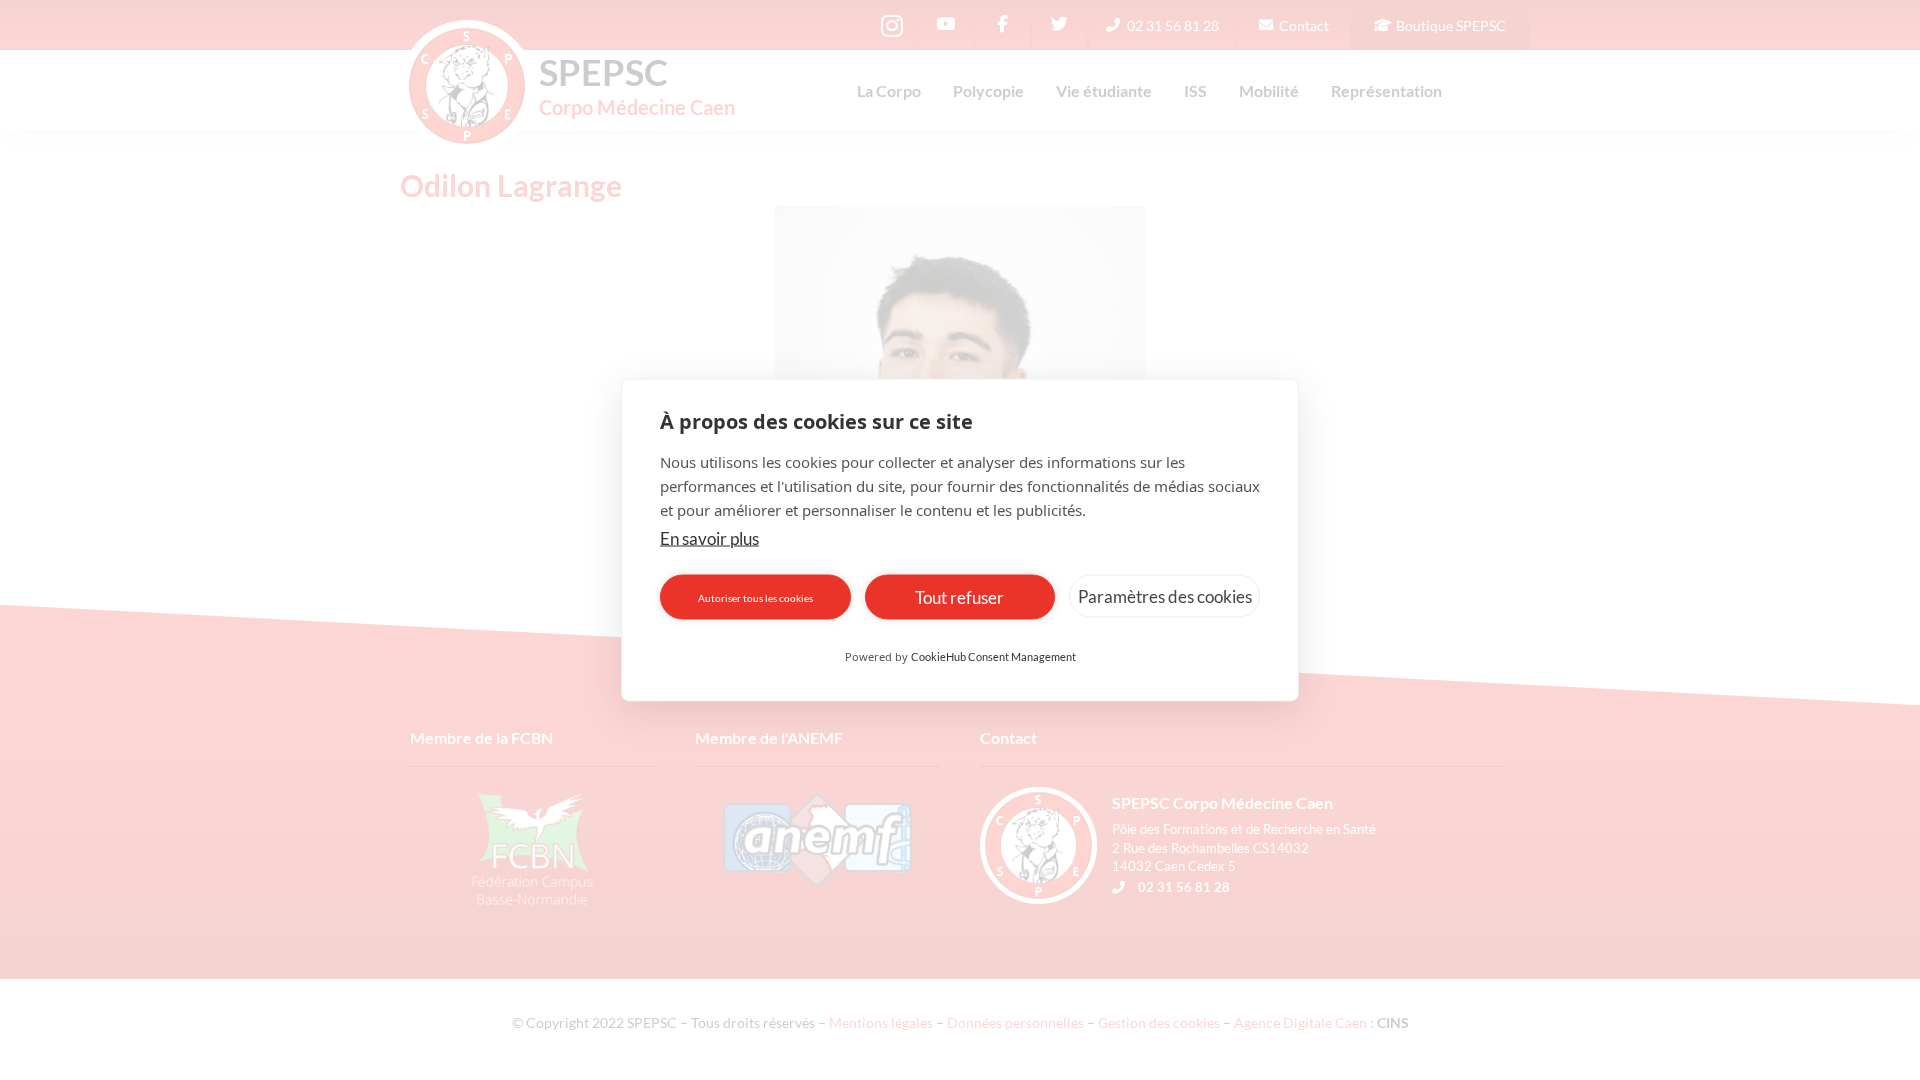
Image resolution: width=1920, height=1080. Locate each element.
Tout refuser (959, 596)
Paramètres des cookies (1165, 595)
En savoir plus (709, 538)
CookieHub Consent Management (993, 656)
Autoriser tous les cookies (755, 597)
